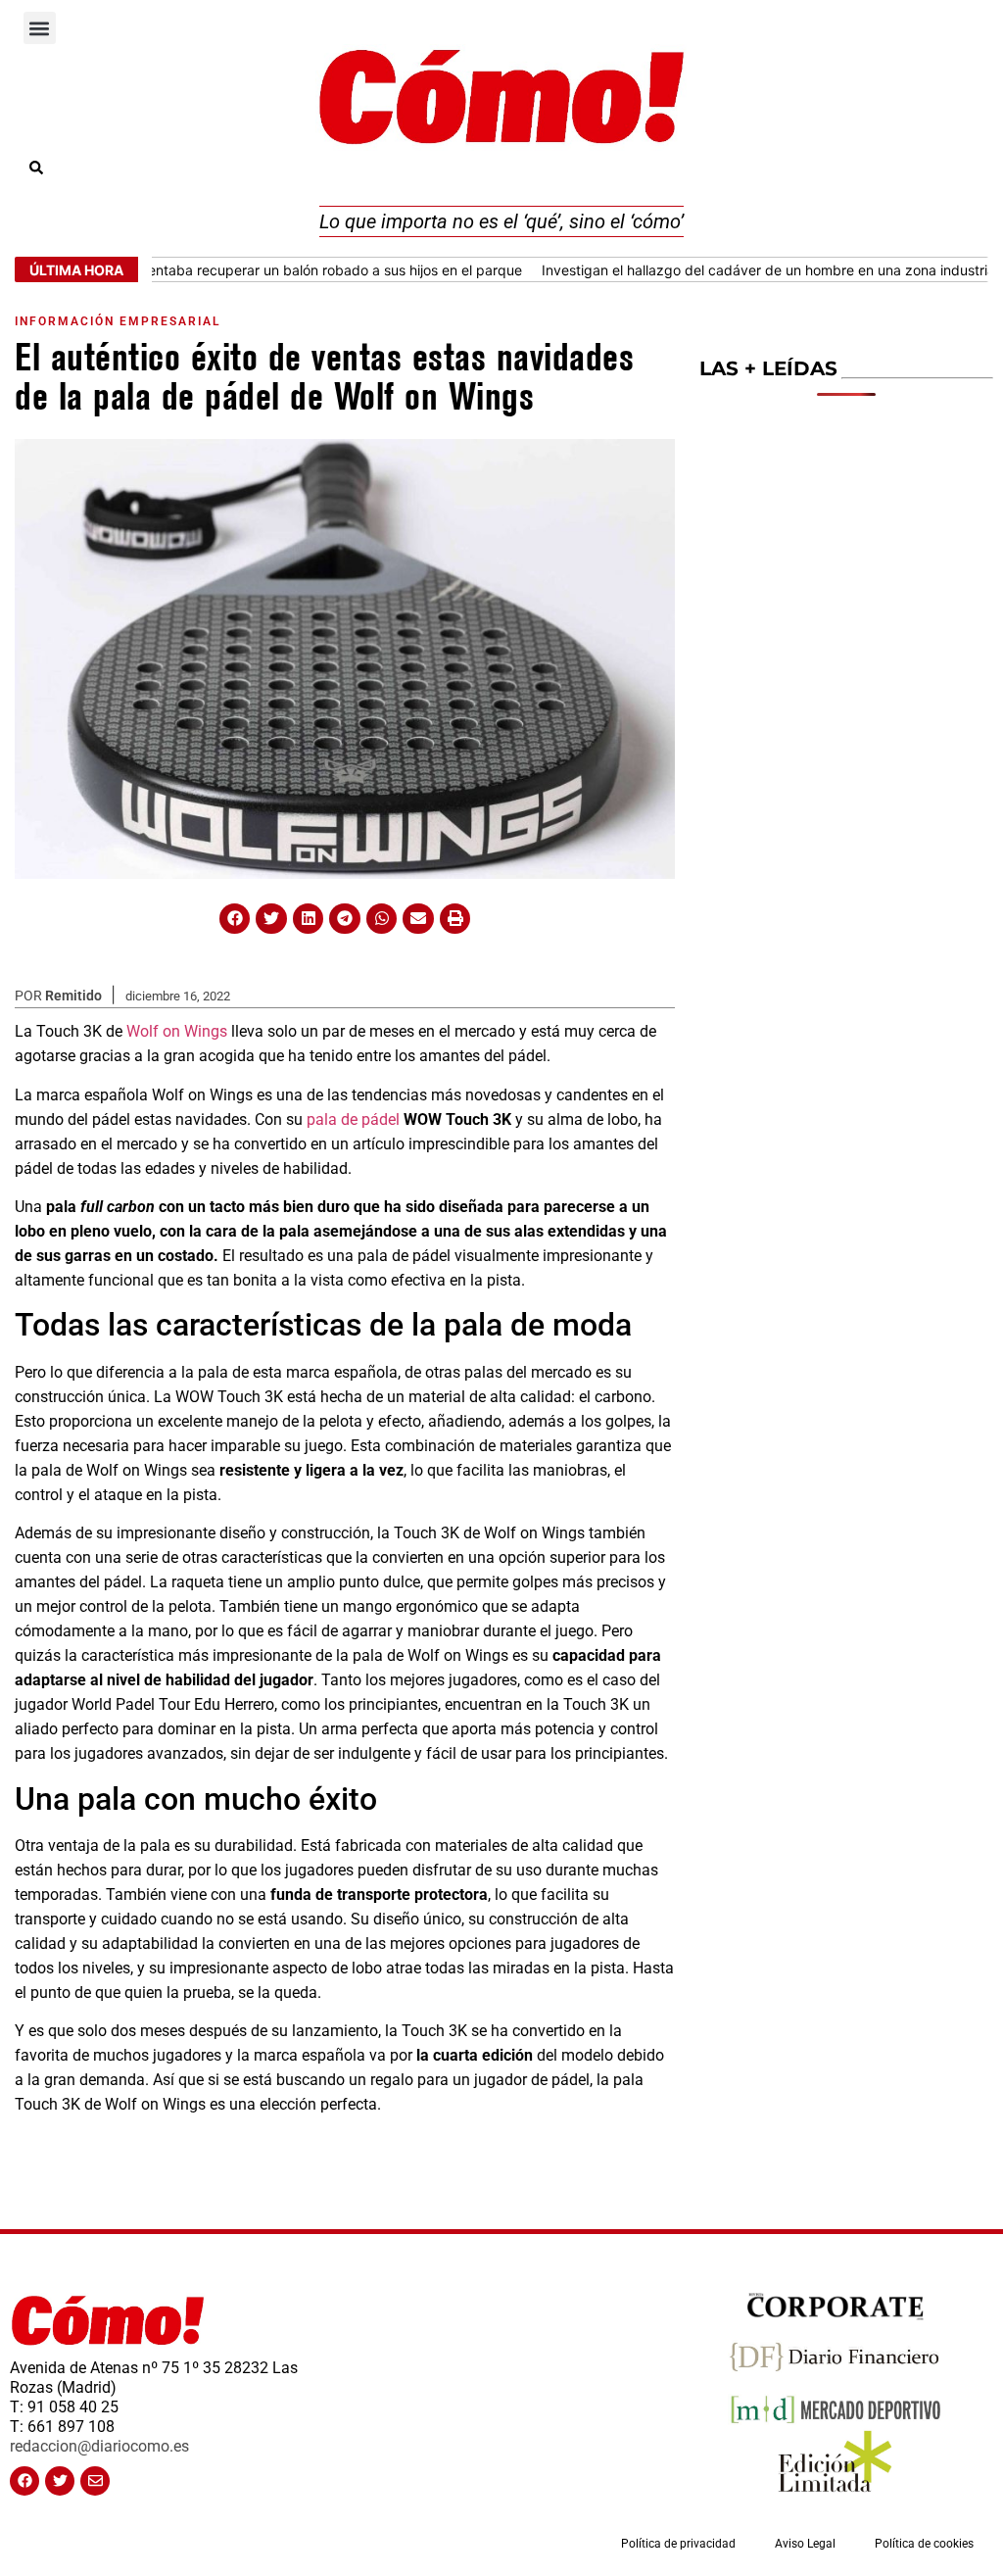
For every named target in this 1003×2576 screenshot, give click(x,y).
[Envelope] (95, 2481)
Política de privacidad (678, 2544)
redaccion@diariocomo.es (99, 2446)
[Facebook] (24, 2481)
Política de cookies (924, 2544)
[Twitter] (60, 2481)
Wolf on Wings (177, 1031)
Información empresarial (118, 321)
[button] (40, 28)
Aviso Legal (805, 2544)
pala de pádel (353, 1119)
